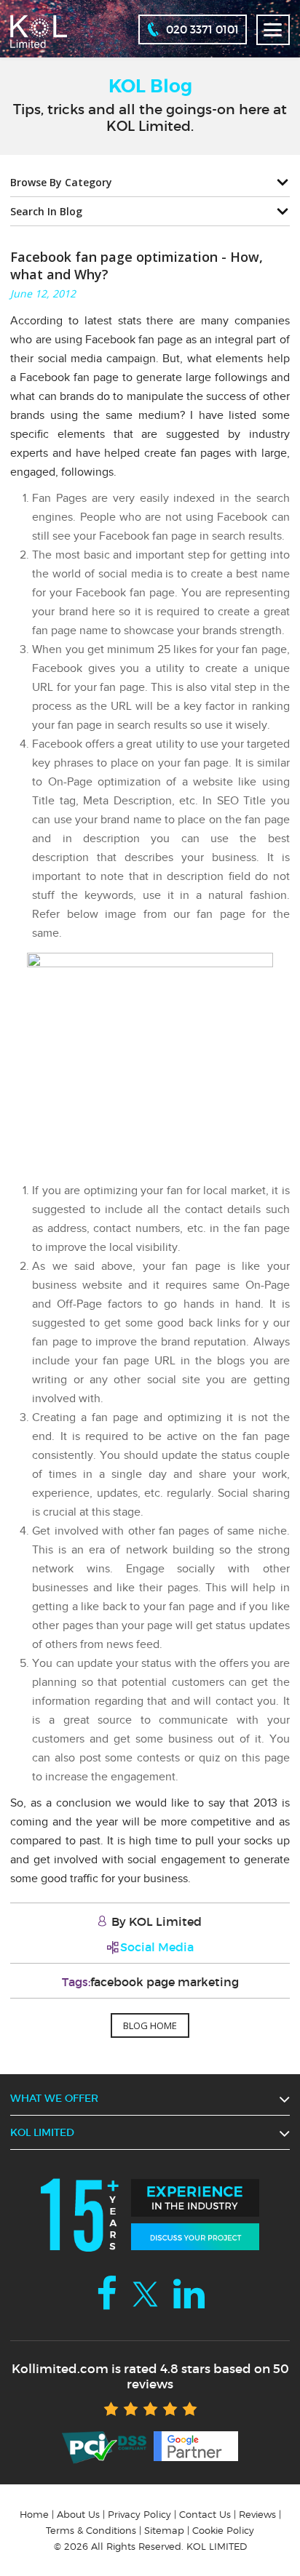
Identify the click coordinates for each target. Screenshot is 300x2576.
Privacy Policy (139, 2514)
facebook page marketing (165, 1982)
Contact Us (205, 2514)
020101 (202, 29)
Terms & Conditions (91, 2530)
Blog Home (150, 2025)
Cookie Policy (223, 2530)
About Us (78, 2514)
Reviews (257, 2514)
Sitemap (164, 2530)
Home (34, 2514)
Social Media (157, 1947)
